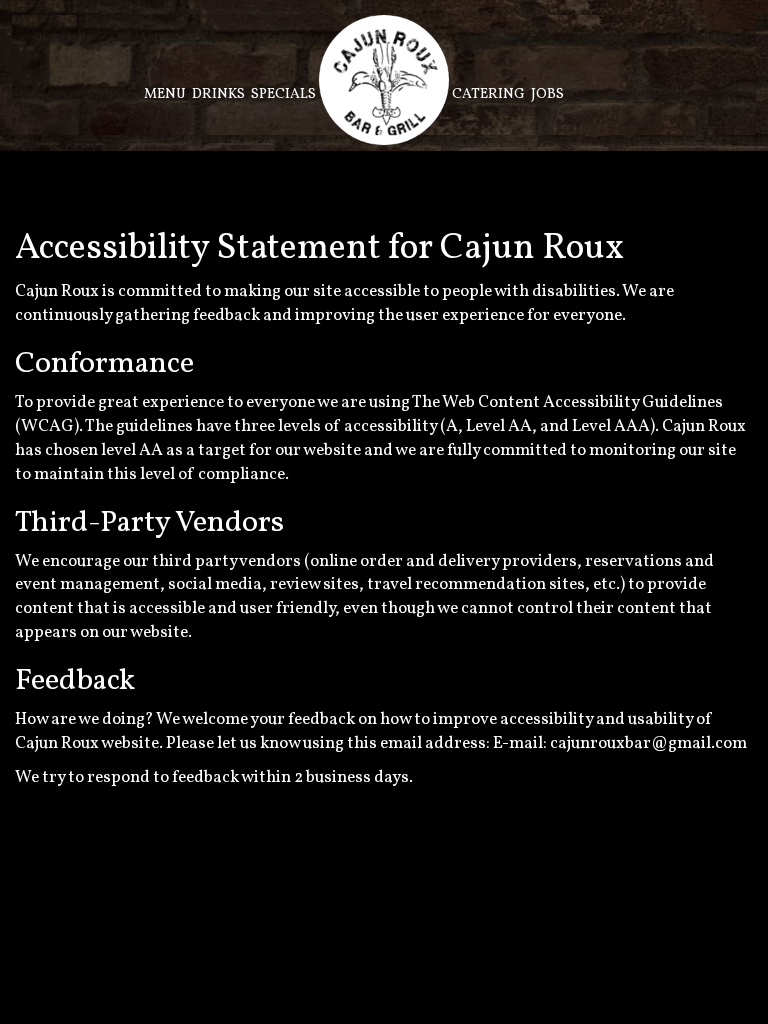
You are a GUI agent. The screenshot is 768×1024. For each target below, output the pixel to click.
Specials (283, 94)
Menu (165, 94)
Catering (488, 94)
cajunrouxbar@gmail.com (648, 743)
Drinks (218, 94)
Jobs (547, 94)
